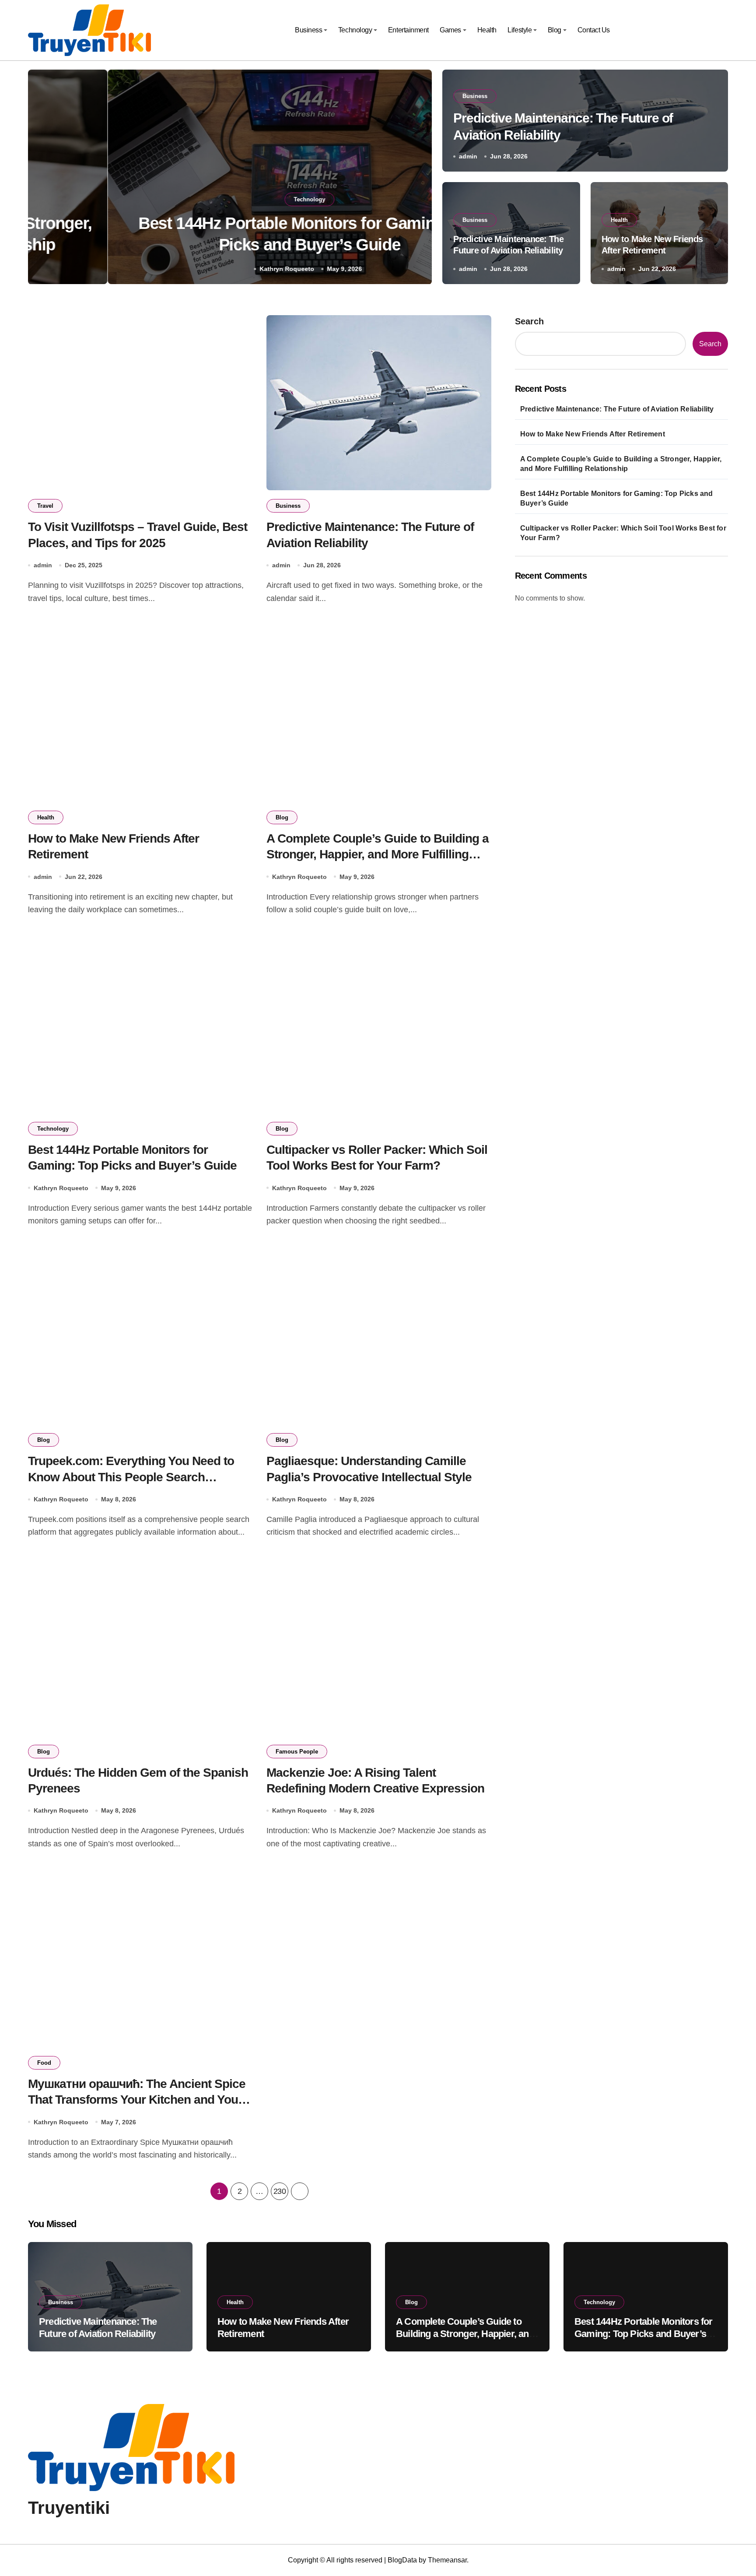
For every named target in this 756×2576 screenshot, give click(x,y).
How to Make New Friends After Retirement (593, 434)
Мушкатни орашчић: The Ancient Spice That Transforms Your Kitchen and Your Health (137, 2100)
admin (468, 156)
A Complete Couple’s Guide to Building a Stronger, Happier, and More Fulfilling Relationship (378, 854)
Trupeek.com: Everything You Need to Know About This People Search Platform (131, 1477)
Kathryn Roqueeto (207, 269)
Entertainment (408, 30)
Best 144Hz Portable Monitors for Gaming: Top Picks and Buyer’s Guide (617, 498)
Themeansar (447, 2560)
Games (450, 30)
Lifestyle (520, 30)
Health (487, 30)
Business (308, 30)
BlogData (402, 2560)
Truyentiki (69, 2508)
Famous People (297, 1752)
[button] (416, 179)
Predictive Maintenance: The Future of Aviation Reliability (617, 409)
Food (44, 2063)
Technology (355, 30)
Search (529, 321)
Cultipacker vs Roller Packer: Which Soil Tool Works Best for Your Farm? (623, 533)
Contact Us (594, 30)
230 (280, 2191)
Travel (45, 506)
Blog (555, 30)
